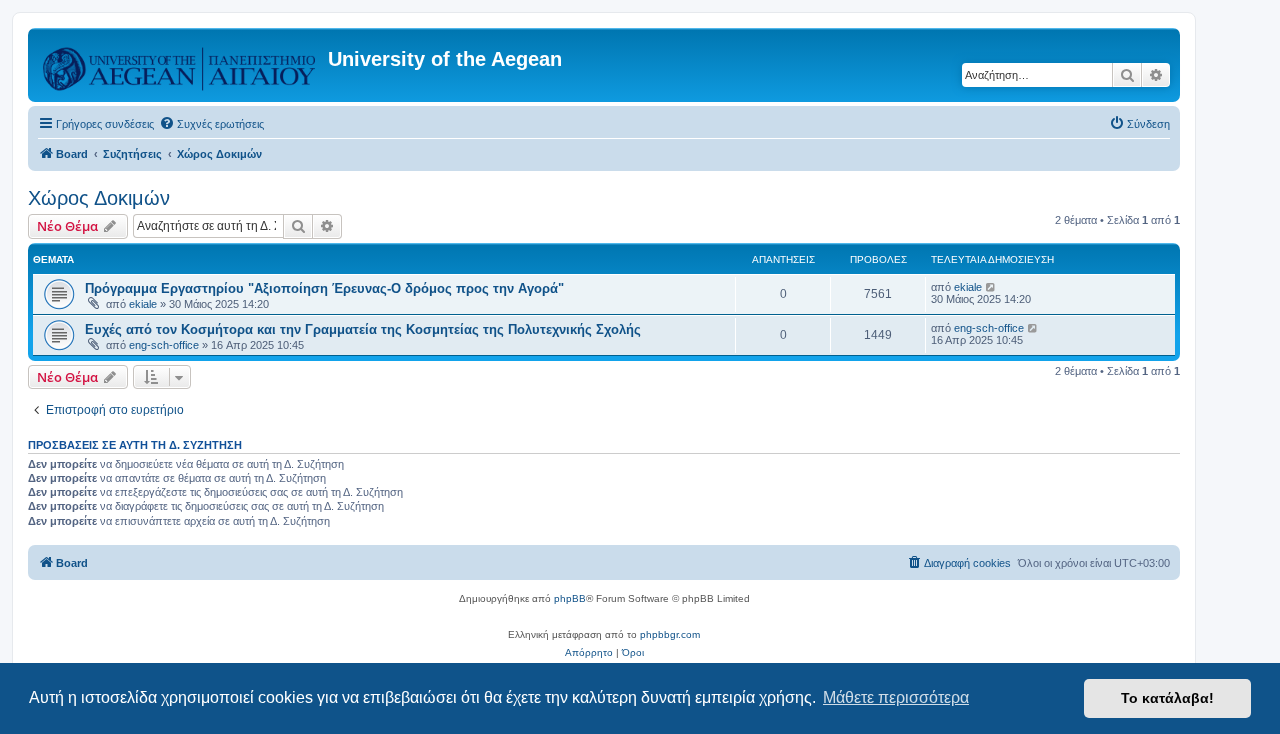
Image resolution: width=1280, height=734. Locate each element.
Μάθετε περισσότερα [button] (896, 697)
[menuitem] (211, 124)
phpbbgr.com (670, 634)
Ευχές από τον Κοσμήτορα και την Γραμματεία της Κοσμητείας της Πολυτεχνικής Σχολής (363, 329)
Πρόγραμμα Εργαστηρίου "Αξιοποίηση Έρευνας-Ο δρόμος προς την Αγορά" (324, 288)
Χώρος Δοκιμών (99, 198)
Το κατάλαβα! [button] (1167, 698)
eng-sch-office (164, 345)
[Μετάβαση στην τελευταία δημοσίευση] (991, 287)
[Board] (180, 65)
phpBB (570, 598)
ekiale (143, 304)
